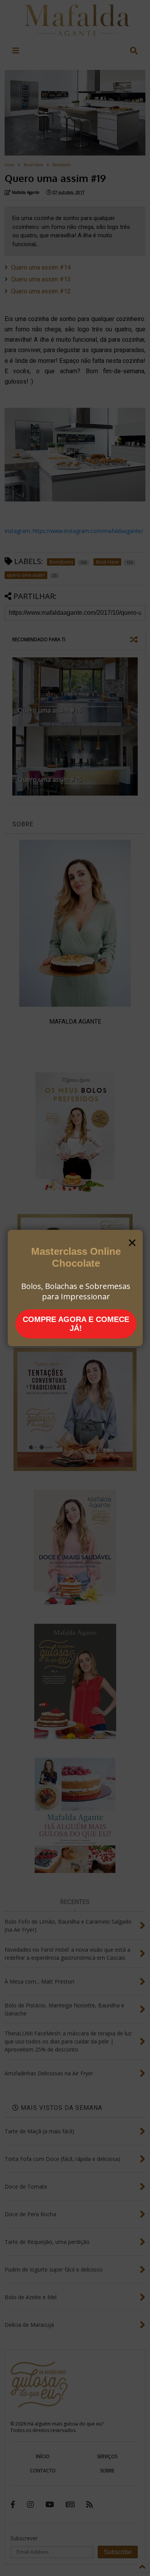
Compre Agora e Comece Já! (76, 1324)
